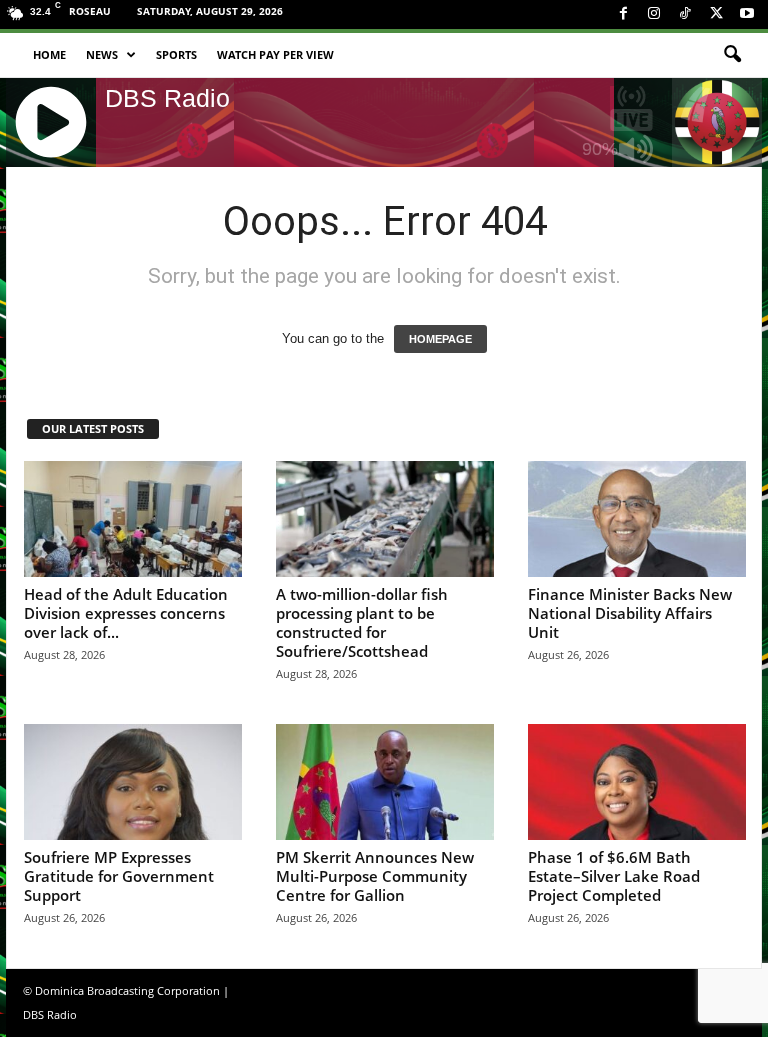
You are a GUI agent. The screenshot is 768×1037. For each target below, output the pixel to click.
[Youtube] (747, 14)
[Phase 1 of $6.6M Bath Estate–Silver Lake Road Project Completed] (637, 782)
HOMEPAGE (440, 339)
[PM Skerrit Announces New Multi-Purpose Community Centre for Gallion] (385, 782)
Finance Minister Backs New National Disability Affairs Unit (630, 613)
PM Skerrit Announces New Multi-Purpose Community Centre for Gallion (375, 876)
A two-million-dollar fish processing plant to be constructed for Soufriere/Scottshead (362, 622)
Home (49, 54)
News (102, 54)
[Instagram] (654, 14)
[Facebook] (623, 14)
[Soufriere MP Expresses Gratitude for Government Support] (133, 782)
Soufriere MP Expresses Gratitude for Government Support (119, 876)
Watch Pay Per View (275, 54)
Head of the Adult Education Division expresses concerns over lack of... (126, 613)
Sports (176, 54)
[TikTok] (685, 14)
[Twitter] (716, 14)
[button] (732, 55)
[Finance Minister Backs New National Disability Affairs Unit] (637, 519)
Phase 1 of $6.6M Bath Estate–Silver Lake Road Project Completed (614, 876)
